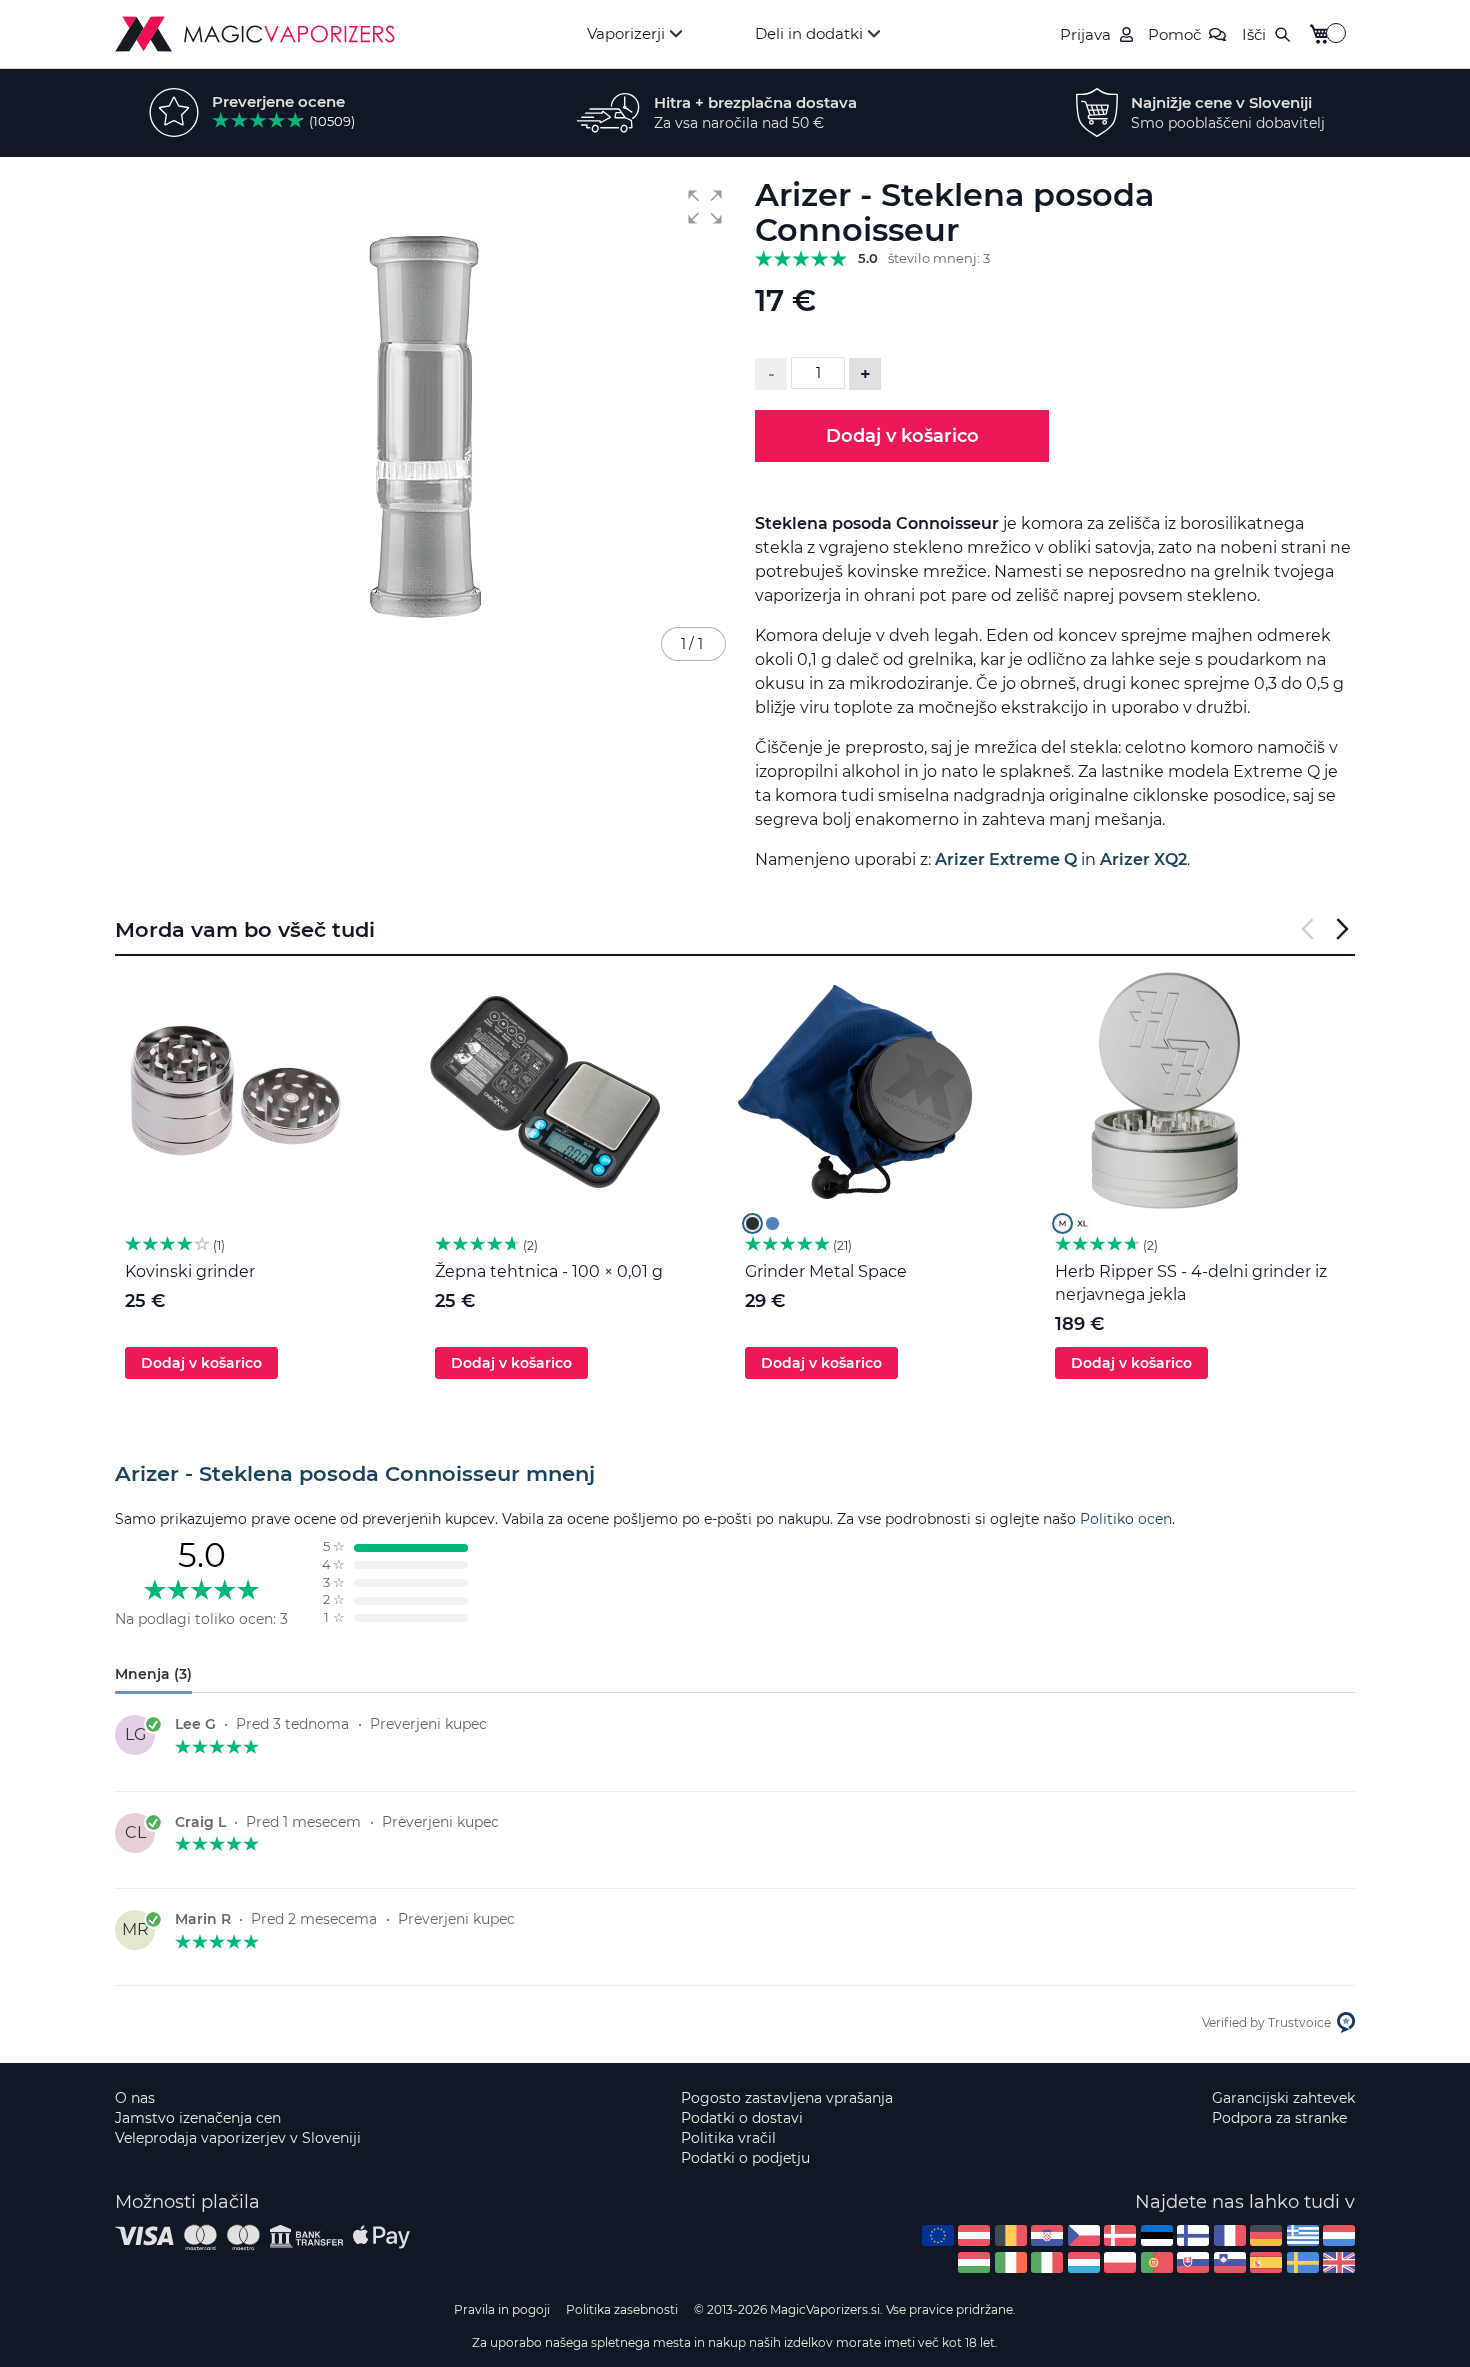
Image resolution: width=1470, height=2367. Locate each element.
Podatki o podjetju (745, 2158)
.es (1266, 2262)
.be (1011, 2235)
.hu (974, 2262)
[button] (705, 207)
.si (1230, 2262)
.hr (1047, 2235)
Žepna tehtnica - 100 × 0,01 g (549, 1271)
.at (974, 2235)
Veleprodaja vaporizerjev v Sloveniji (238, 2138)
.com (938, 2235)
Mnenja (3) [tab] (153, 1674)
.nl (1339, 2235)
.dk (1120, 2235)
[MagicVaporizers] (255, 34)
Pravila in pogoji (502, 2309)
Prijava (1085, 34)
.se (1303, 2262)
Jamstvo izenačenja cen (198, 2118)
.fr (1230, 2235)
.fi (1193, 2235)
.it (1047, 2262)
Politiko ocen (1126, 1519)
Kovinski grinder (190, 1271)
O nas (135, 2098)
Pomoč (1174, 34)
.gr (1303, 2235)
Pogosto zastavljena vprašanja (787, 2098)
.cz (1084, 2235)
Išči (1254, 34)
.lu (1084, 2262)
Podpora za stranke (1279, 2118)
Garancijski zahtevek (1283, 2098)
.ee (1157, 2235)
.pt (1157, 2262)
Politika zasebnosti (622, 2309)
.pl (1120, 2262)
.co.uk (1339, 2262)
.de (1266, 2235)
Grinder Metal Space (826, 1271)
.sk (1193, 2262)
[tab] (735, 1474)
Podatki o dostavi (742, 2118)
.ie (1011, 2262)
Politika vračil (728, 2138)
